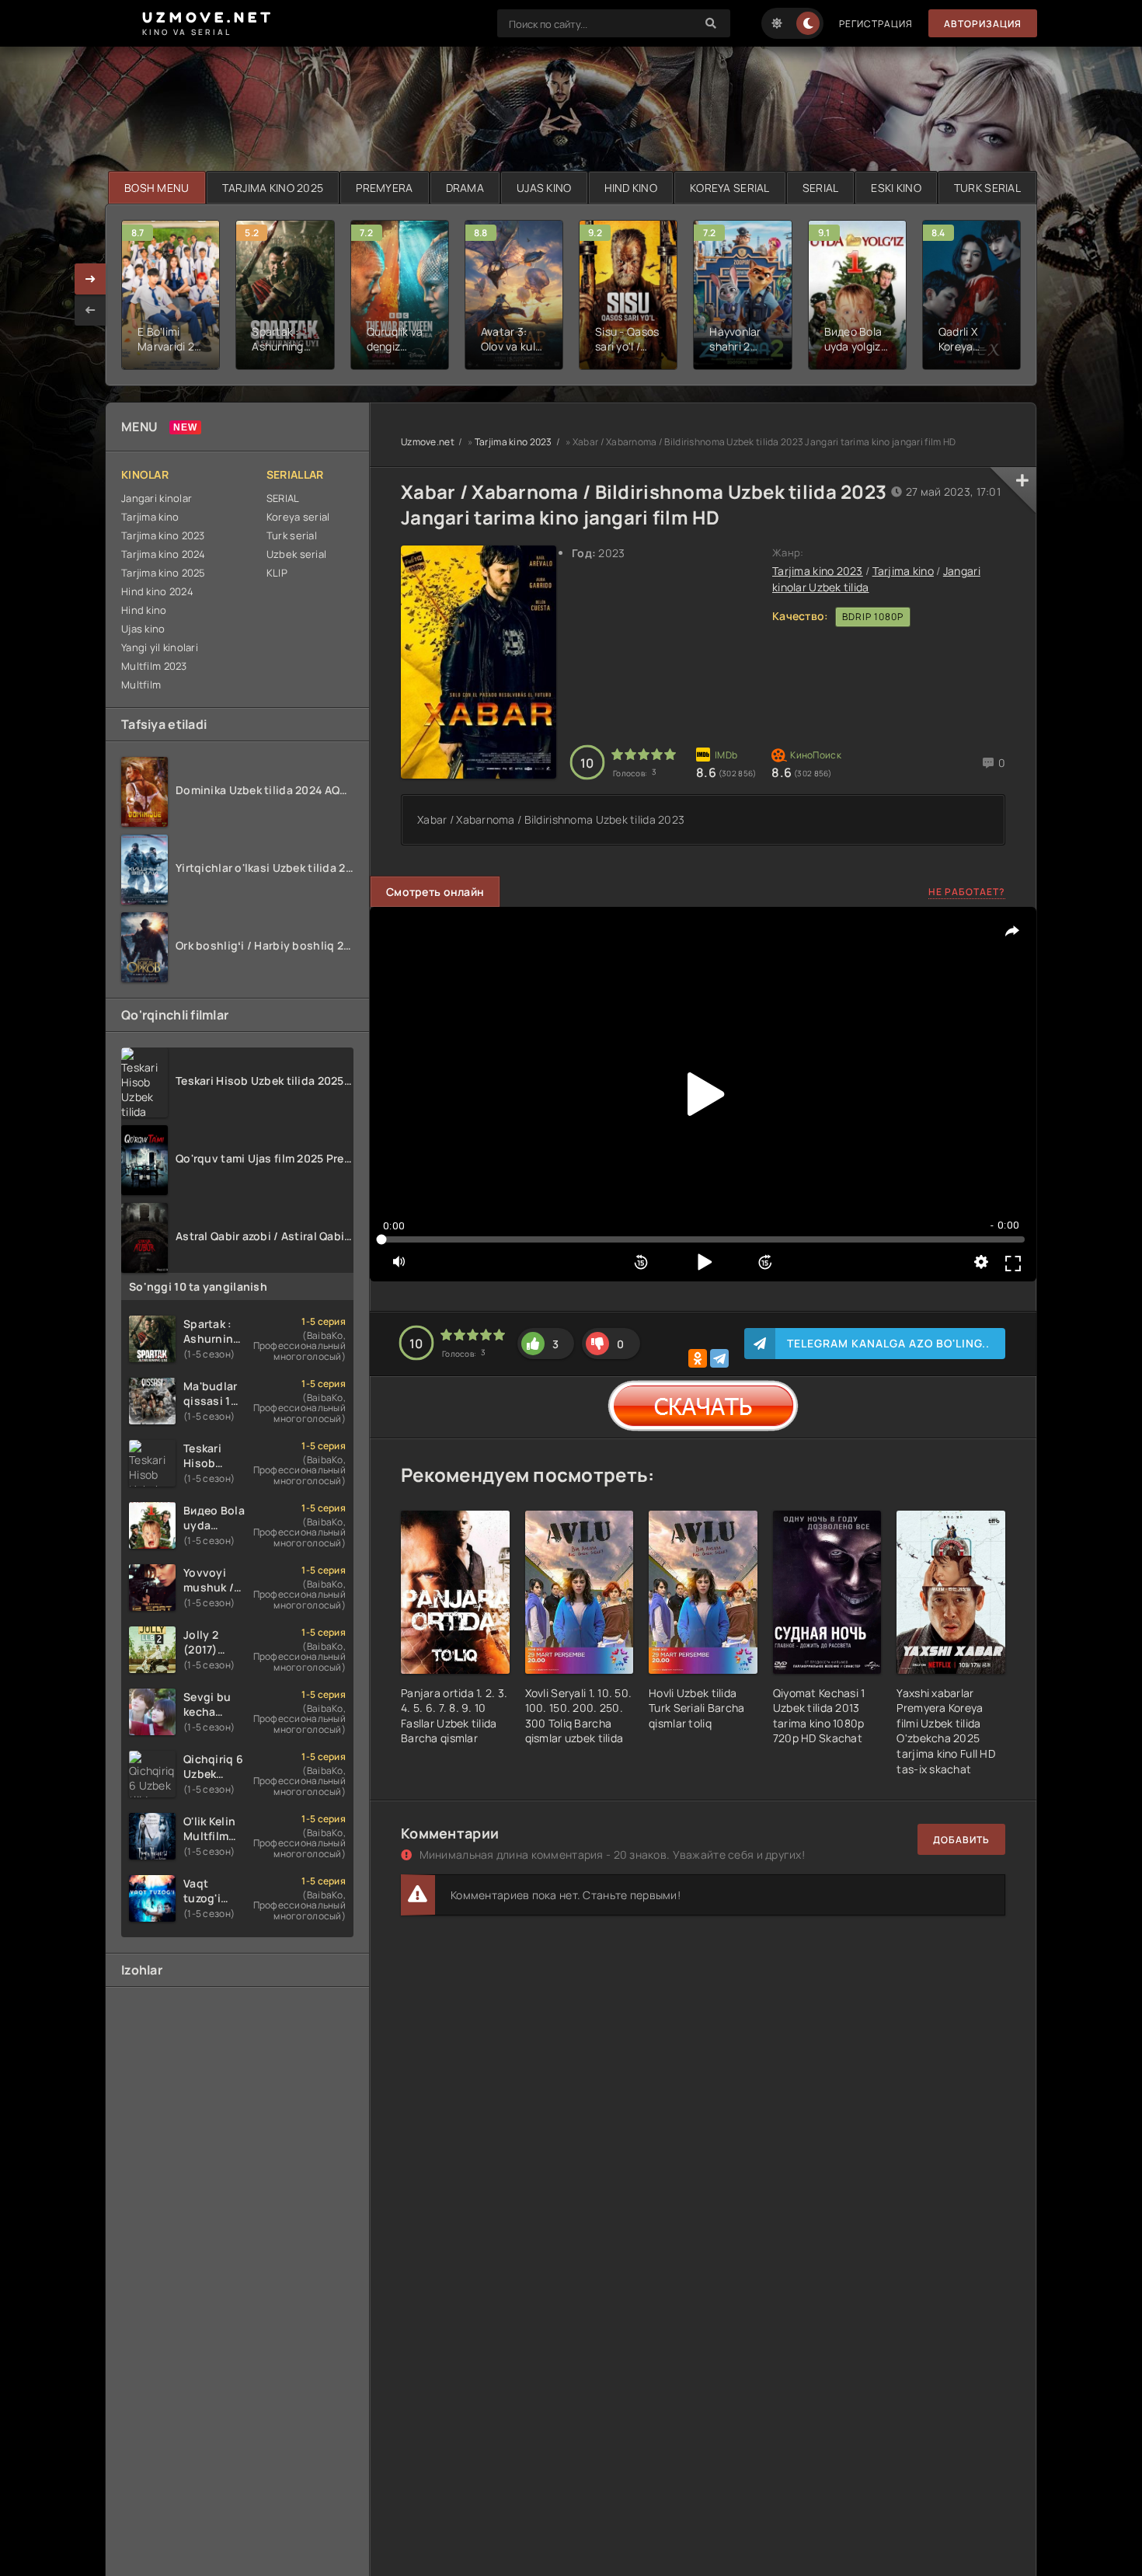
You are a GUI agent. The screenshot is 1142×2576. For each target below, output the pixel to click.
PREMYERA (384, 188)
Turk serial (292, 535)
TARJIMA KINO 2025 (273, 188)
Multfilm (141, 685)
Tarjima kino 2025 (164, 573)
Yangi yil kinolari (160, 647)
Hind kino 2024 (157, 591)
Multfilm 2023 (154, 666)
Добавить (961, 1840)
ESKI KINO (896, 188)
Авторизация (983, 24)
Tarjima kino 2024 (164, 554)
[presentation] (90, 310)
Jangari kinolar (157, 498)
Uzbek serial (296, 554)
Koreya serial (298, 517)
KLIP (277, 573)
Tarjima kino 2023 (163, 535)
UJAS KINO (544, 188)
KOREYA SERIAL (730, 188)
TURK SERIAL (987, 188)
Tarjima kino (150, 517)
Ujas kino (143, 629)
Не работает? (967, 892)
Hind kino (144, 610)
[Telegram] (719, 1358)
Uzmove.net (428, 442)
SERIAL (821, 188)
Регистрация (876, 24)
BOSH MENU (157, 188)
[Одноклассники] (698, 1358)
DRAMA (465, 188)
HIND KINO (631, 188)
